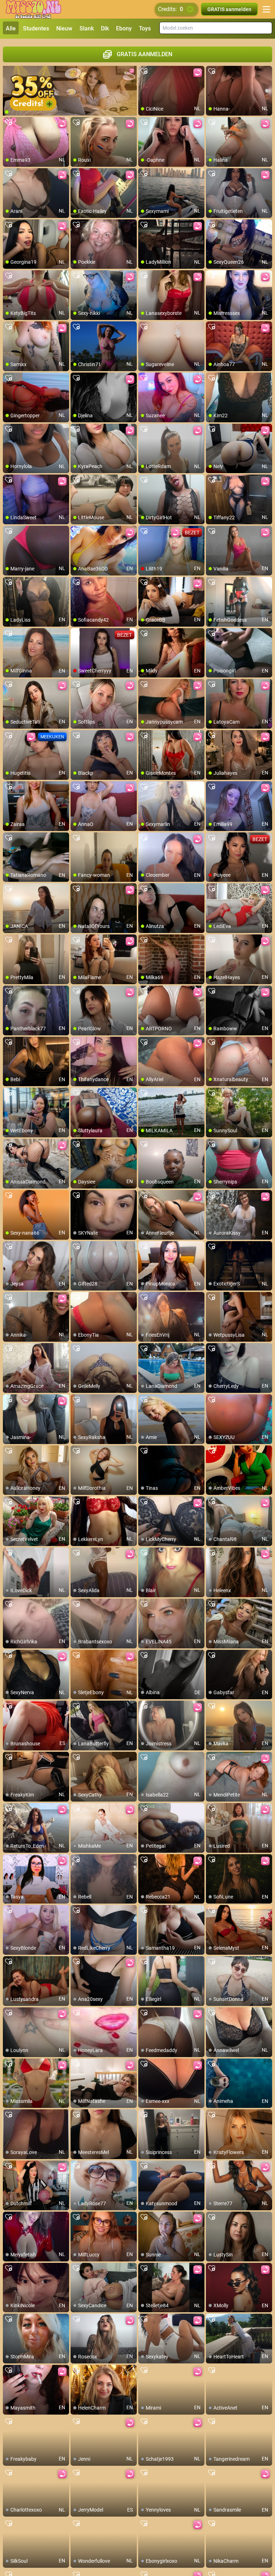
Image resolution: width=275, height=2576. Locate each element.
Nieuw (64, 28)
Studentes (36, 28)
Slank (87, 28)
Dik (105, 28)
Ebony (124, 28)
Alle (11, 28)
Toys (145, 28)
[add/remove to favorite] (144, 72)
